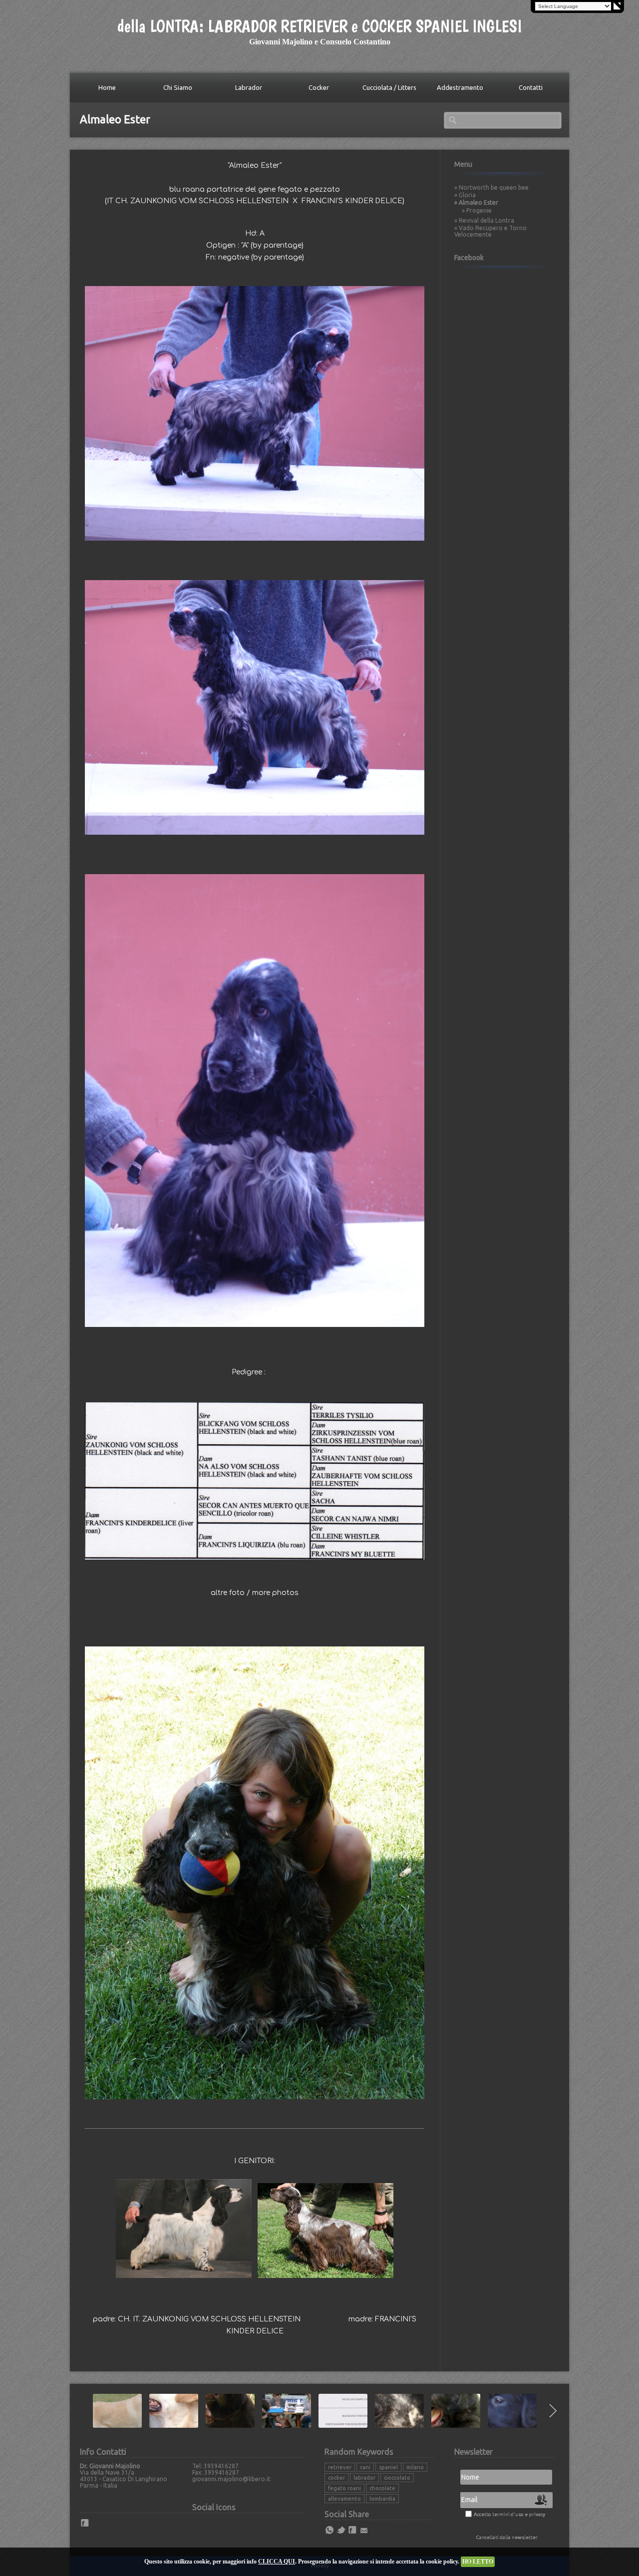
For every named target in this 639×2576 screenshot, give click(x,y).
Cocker (319, 87)
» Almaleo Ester (476, 202)
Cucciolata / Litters (389, 87)
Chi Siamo (178, 87)
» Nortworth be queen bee (491, 187)
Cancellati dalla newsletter (507, 2537)
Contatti (531, 87)
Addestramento (460, 87)
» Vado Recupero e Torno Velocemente (490, 231)
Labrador (249, 87)
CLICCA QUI (277, 2562)
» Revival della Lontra (484, 220)
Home (107, 87)
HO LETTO (478, 2562)
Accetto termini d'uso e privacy (509, 2514)
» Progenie (477, 210)
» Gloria (465, 195)
